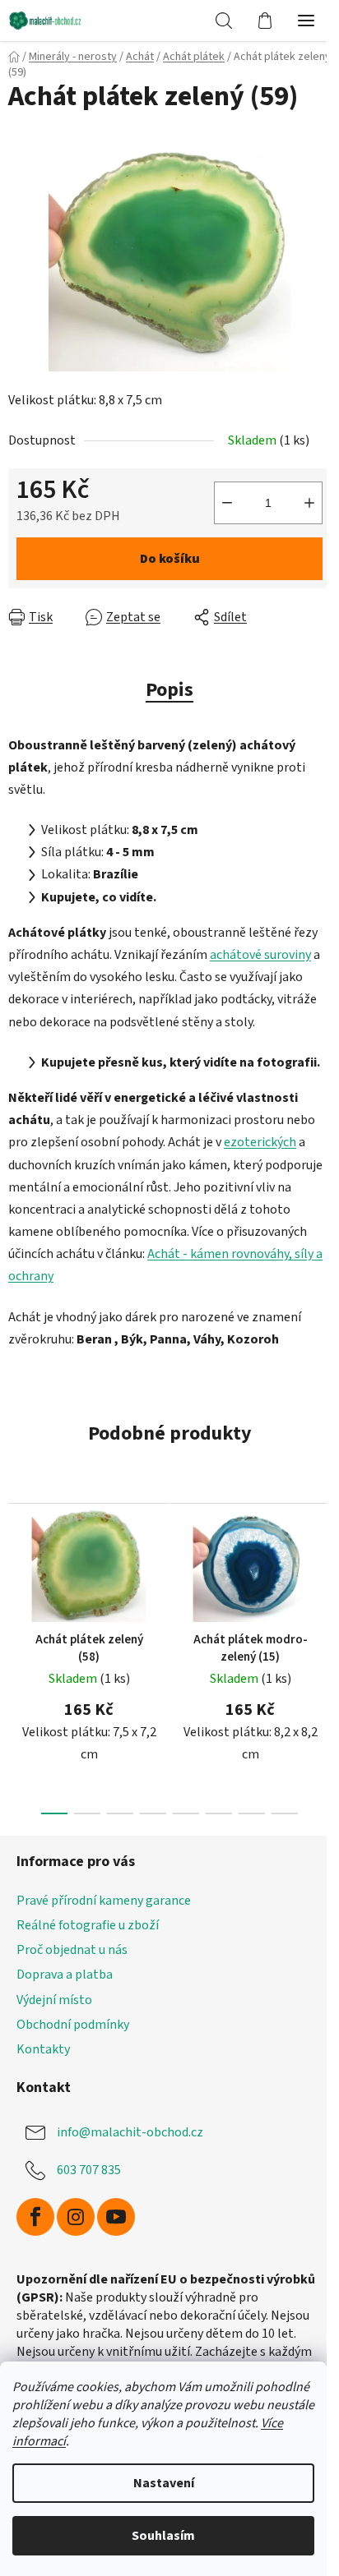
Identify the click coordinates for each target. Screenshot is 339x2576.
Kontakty (43, 2049)
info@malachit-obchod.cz (130, 2132)
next (322, 1569)
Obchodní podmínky (73, 2025)
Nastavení (164, 2483)
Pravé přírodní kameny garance (104, 1901)
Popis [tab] (169, 690)
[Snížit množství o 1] (227, 503)
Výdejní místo (54, 2000)
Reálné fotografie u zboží (88, 1925)
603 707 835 (89, 2170)
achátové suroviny (260, 955)
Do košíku (170, 559)
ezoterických (260, 1142)
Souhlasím (163, 2536)
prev (17, 1569)
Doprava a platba (65, 1975)
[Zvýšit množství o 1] (309, 503)
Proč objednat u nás (72, 1950)
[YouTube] (116, 2217)
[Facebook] (35, 2217)
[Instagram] (76, 2217)
